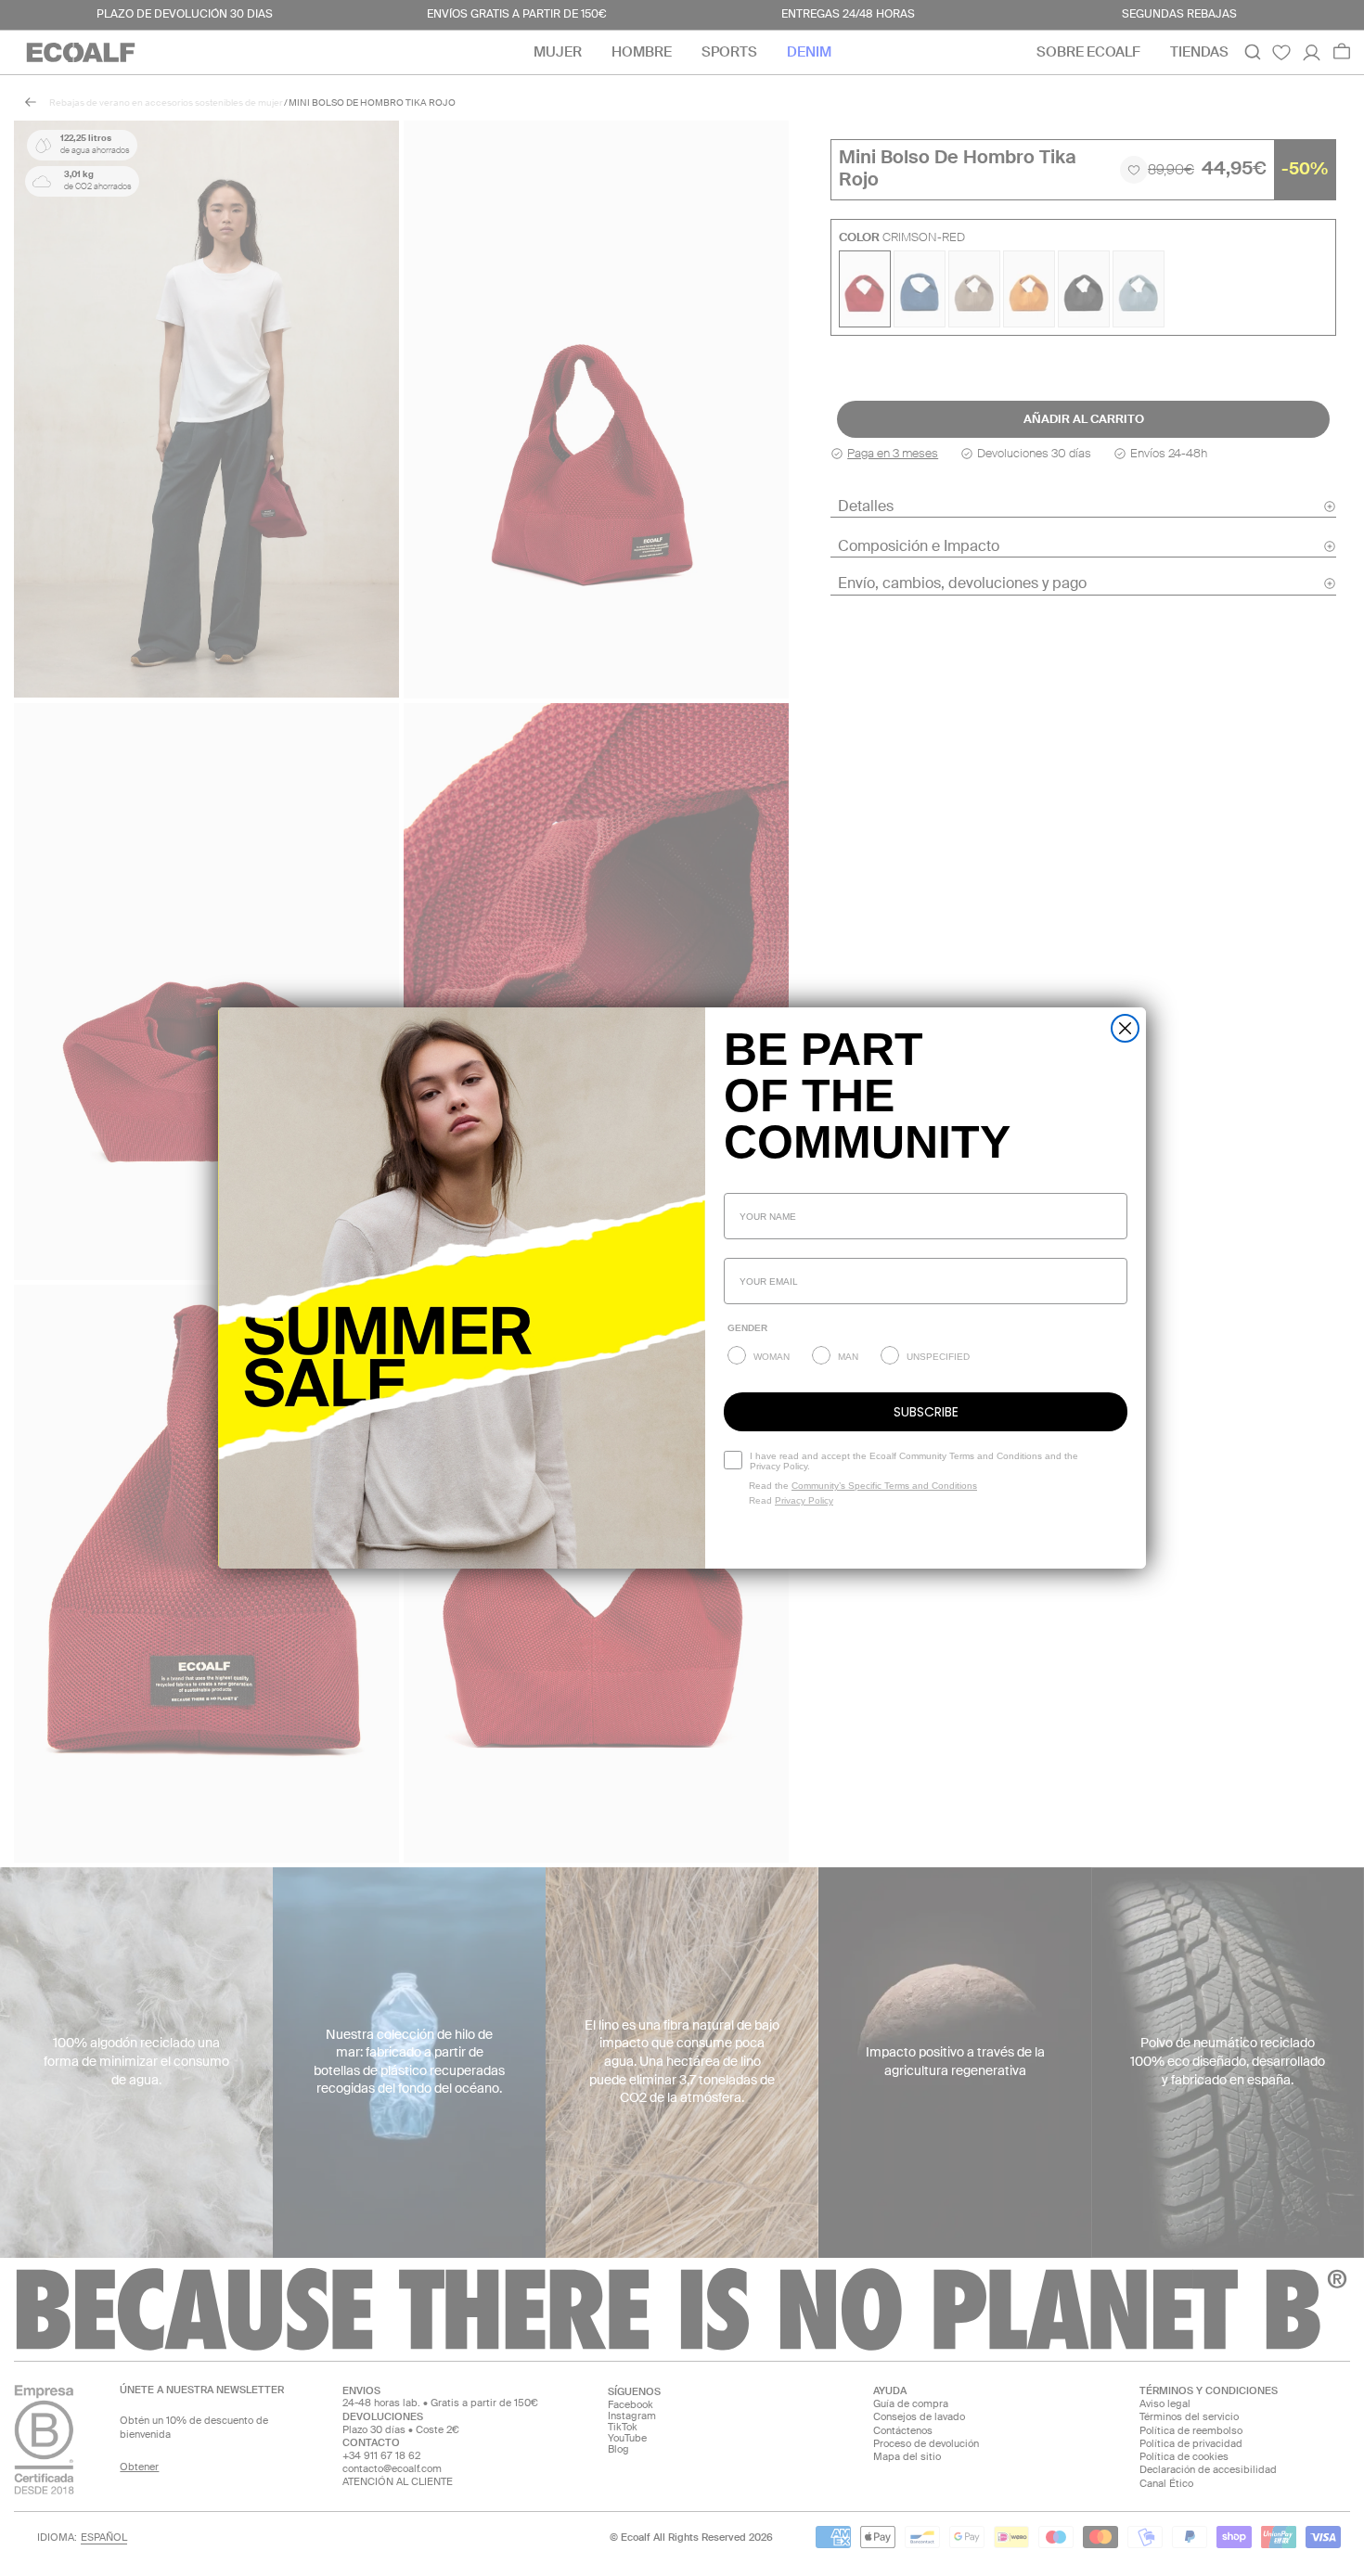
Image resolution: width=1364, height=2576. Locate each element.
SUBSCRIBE (926, 1412)
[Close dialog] (1125, 1028)
